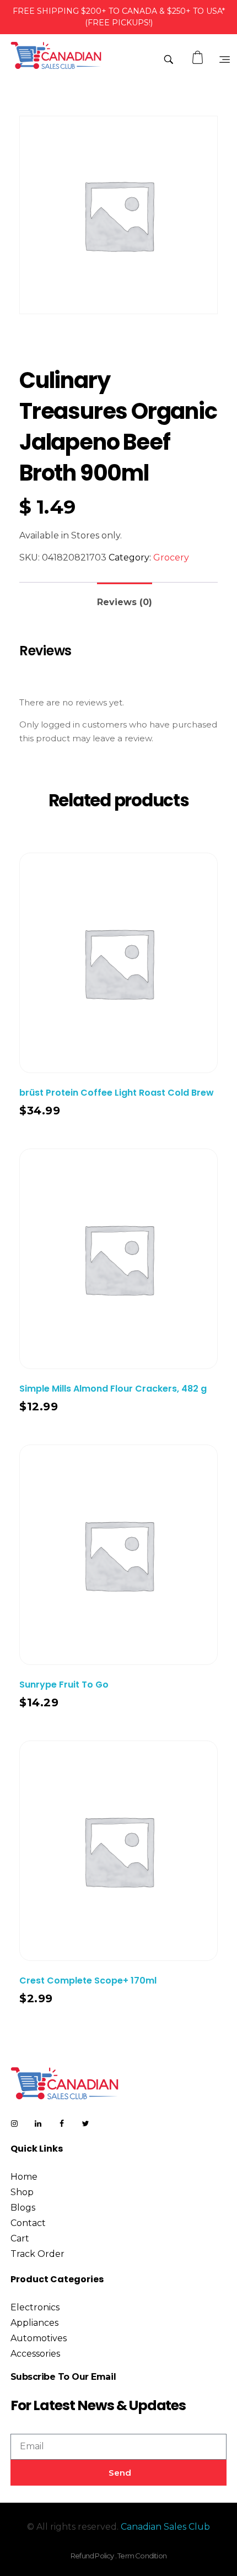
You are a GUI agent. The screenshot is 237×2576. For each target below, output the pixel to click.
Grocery (171, 557)
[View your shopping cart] (199, 58)
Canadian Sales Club (165, 2527)
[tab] (125, 598)
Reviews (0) (125, 602)
